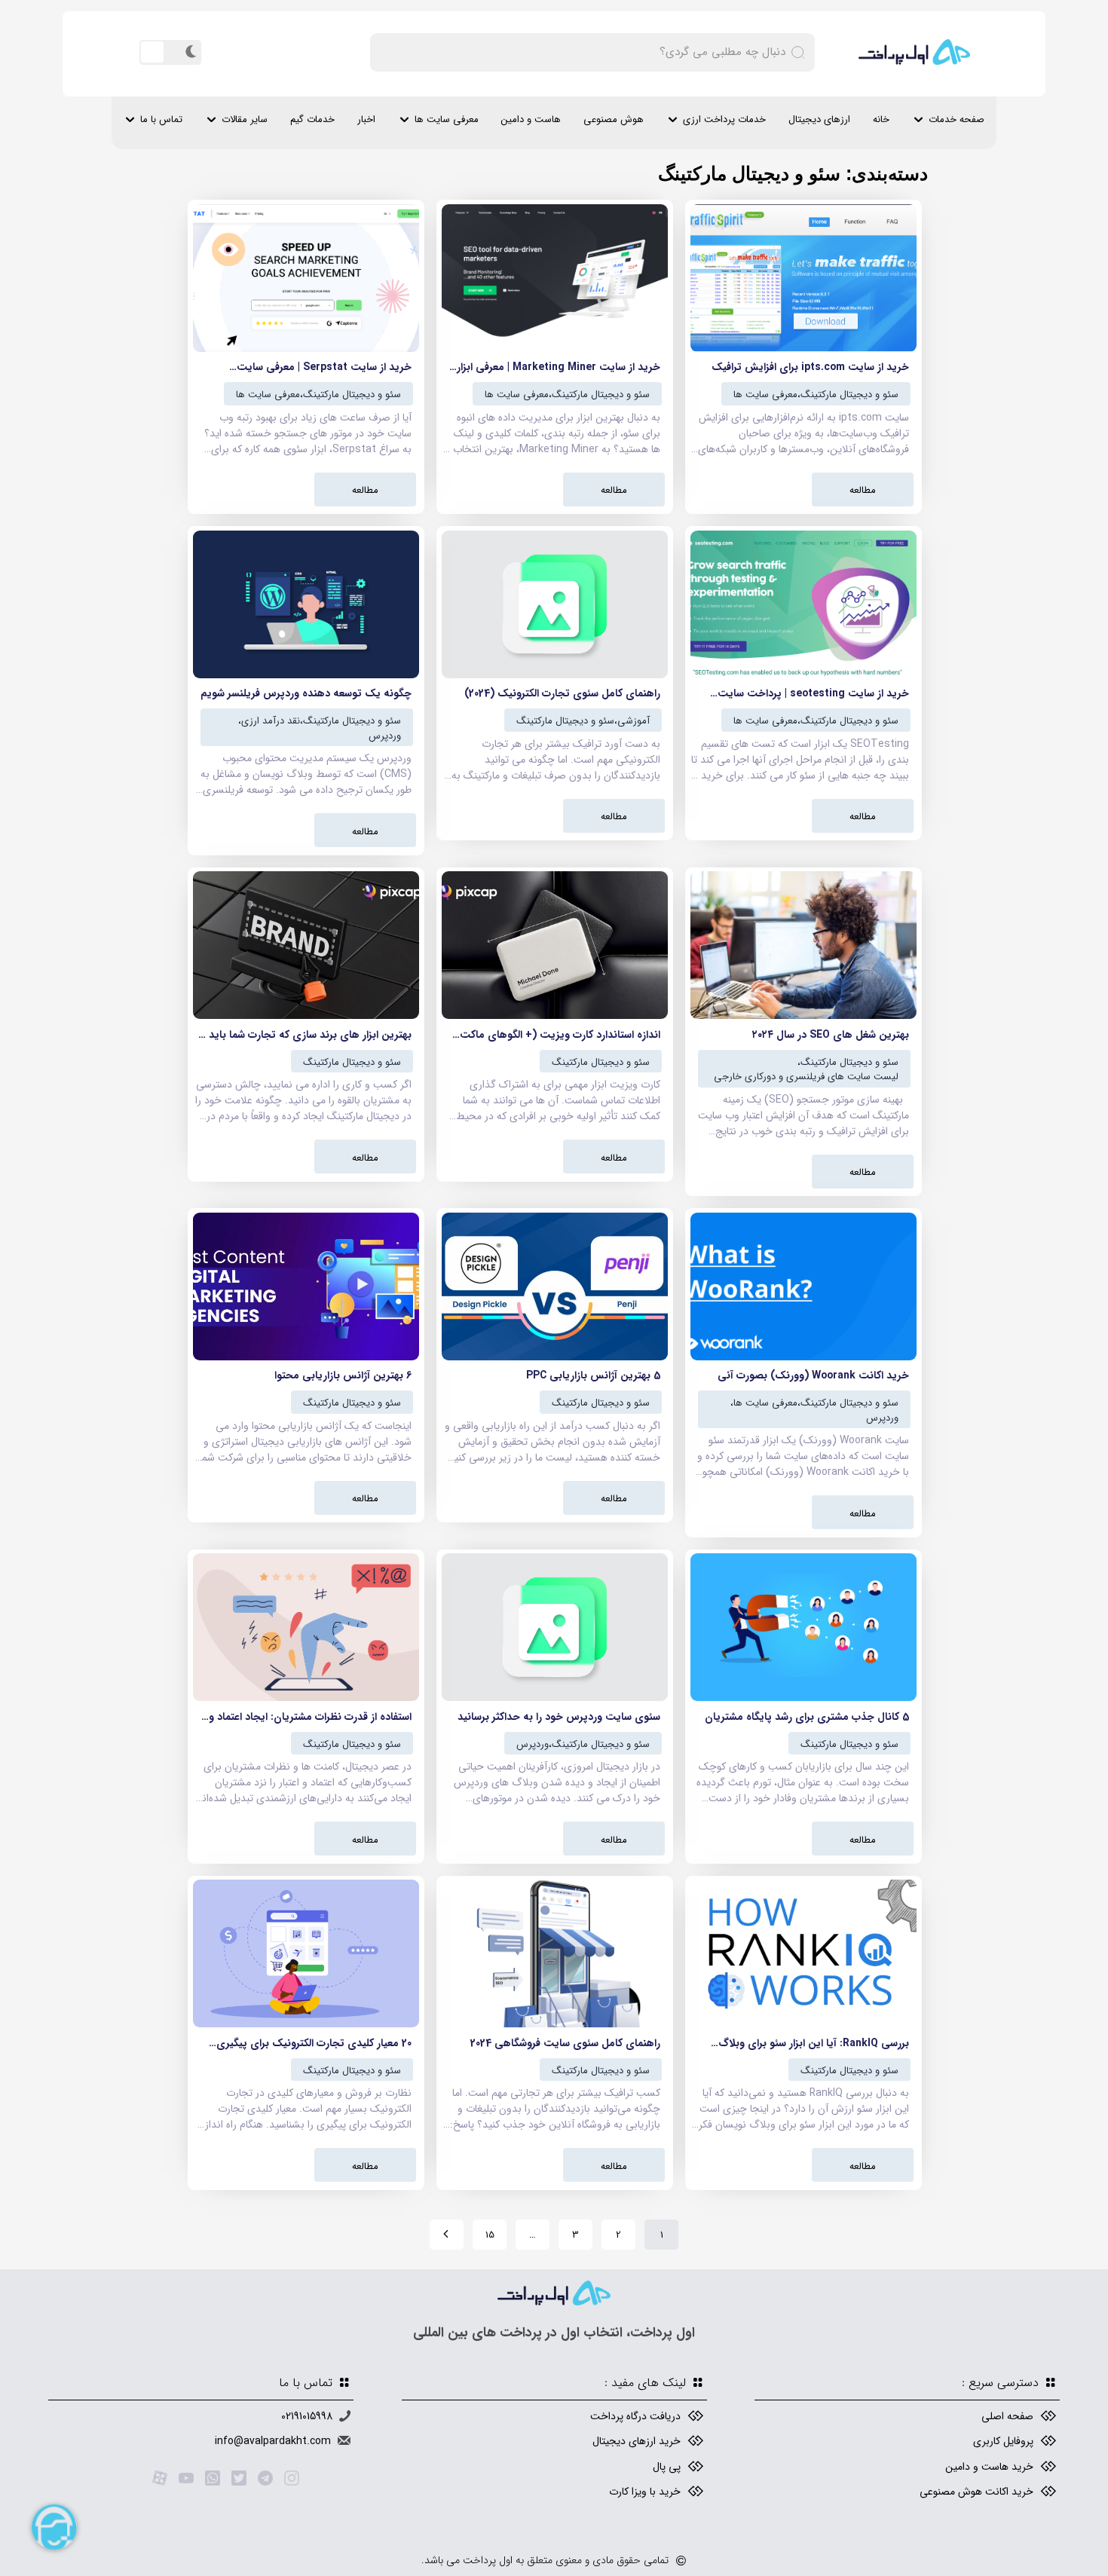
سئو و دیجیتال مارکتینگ (849, 395)
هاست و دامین (531, 119)
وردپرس (385, 736)
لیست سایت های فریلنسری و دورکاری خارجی (806, 1077)
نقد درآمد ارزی (271, 721)
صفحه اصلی (1007, 2416)
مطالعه (863, 490)
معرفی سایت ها (447, 119)
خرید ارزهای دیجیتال (637, 2441)
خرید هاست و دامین (989, 2467)
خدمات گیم (312, 119)
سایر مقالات (245, 119)
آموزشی (634, 721)
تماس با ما (161, 119)
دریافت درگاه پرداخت (635, 2416)
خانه (881, 119)
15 (490, 2235)
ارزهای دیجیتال (819, 119)
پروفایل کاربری (1003, 2441)
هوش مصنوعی (614, 119)
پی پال (667, 2467)
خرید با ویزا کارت (645, 2492)
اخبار (366, 119)
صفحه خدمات (956, 119)
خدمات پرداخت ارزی (724, 119)
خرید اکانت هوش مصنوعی (976, 2492)
